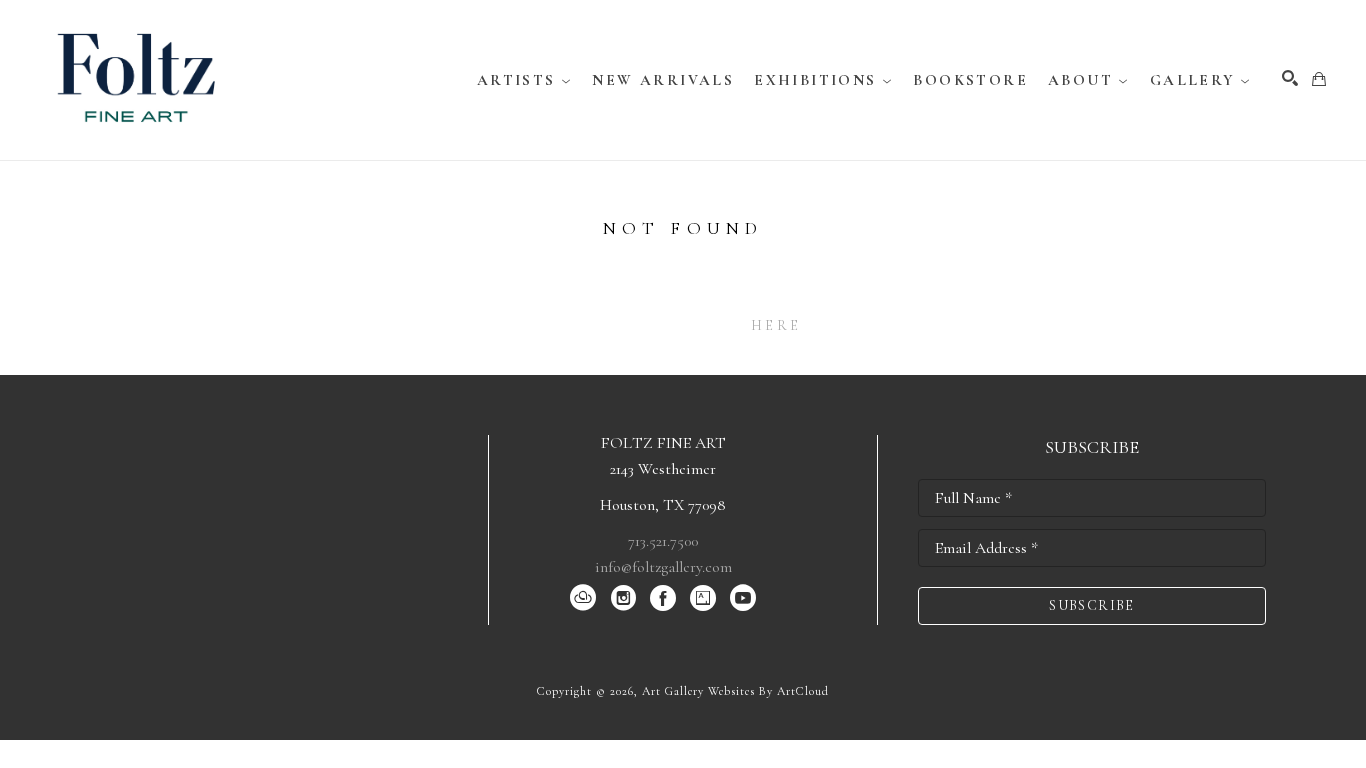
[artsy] (703, 598)
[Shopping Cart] (1319, 79)
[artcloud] (583, 598)
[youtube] (743, 598)
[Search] (1290, 78)
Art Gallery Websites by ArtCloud (735, 691)
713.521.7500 (663, 541)
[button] (525, 80)
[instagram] (623, 598)
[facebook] (663, 598)
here (776, 325)
